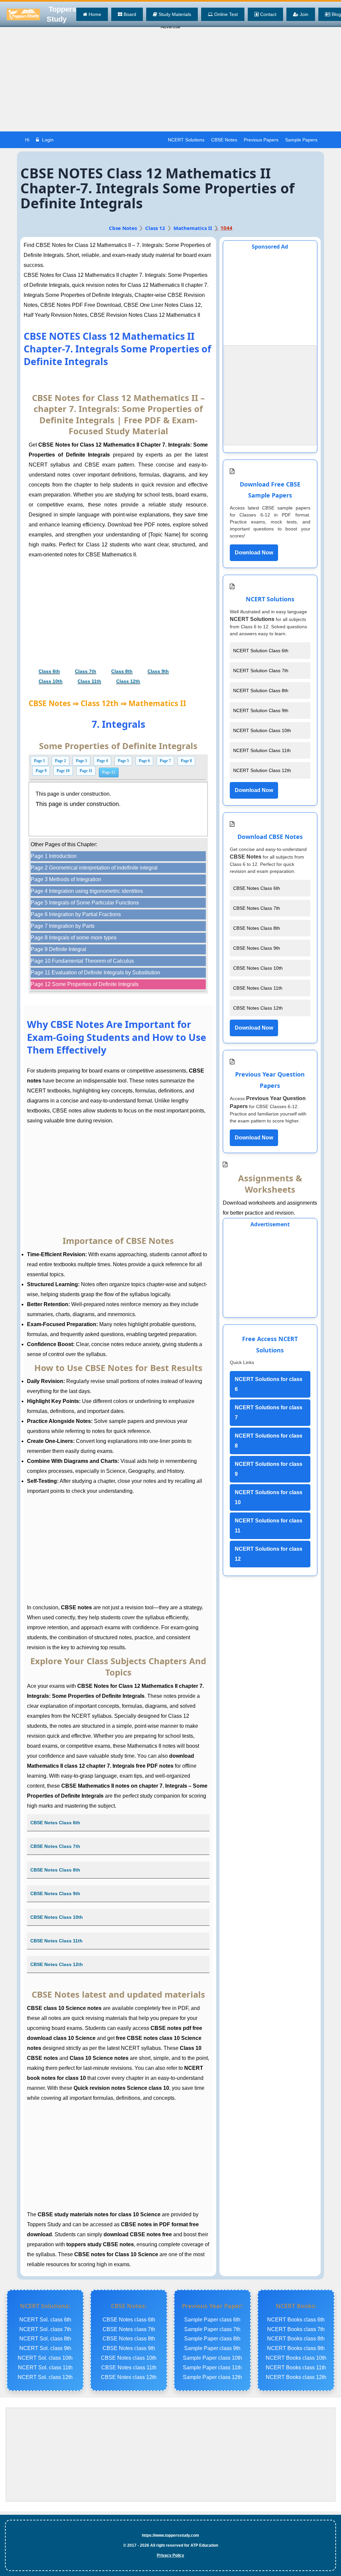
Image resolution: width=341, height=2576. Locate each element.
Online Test (225, 14)
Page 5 (123, 761)
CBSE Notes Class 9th (55, 1893)
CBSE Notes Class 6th (55, 1823)
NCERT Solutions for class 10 (269, 1497)
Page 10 (63, 771)
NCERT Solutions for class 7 (269, 1412)
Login (47, 140)
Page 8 (186, 761)
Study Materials (174, 14)
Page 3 (81, 761)
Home (94, 14)
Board (129, 14)
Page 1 (39, 761)
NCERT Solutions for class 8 (269, 1441)
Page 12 (109, 772)
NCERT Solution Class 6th (261, 651)
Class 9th (158, 671)
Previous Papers (261, 140)
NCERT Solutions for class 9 (269, 1469)
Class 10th (51, 681)
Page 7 (165, 761)
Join (303, 14)
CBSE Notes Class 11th (56, 1941)
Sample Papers (301, 140)
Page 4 (102, 761)
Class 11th (89, 681)
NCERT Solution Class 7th (261, 671)
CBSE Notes (224, 140)
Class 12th (128, 681)
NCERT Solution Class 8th (261, 691)
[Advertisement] (170, 82)
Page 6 (144, 761)
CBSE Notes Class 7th (55, 1846)
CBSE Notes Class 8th (55, 1870)
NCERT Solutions (186, 140)
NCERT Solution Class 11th (262, 750)
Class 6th (49, 671)
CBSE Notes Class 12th (57, 1964)
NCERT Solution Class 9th (261, 710)
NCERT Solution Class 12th (262, 770)
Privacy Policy (170, 2555)
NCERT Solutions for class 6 (269, 1384)
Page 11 (86, 771)
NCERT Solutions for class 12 (269, 1554)
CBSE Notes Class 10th (57, 1917)
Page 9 (41, 771)
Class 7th (86, 671)
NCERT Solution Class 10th (262, 730)
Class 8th (122, 671)
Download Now (254, 553)
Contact (268, 14)
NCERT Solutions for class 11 (269, 1526)
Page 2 (60, 761)
